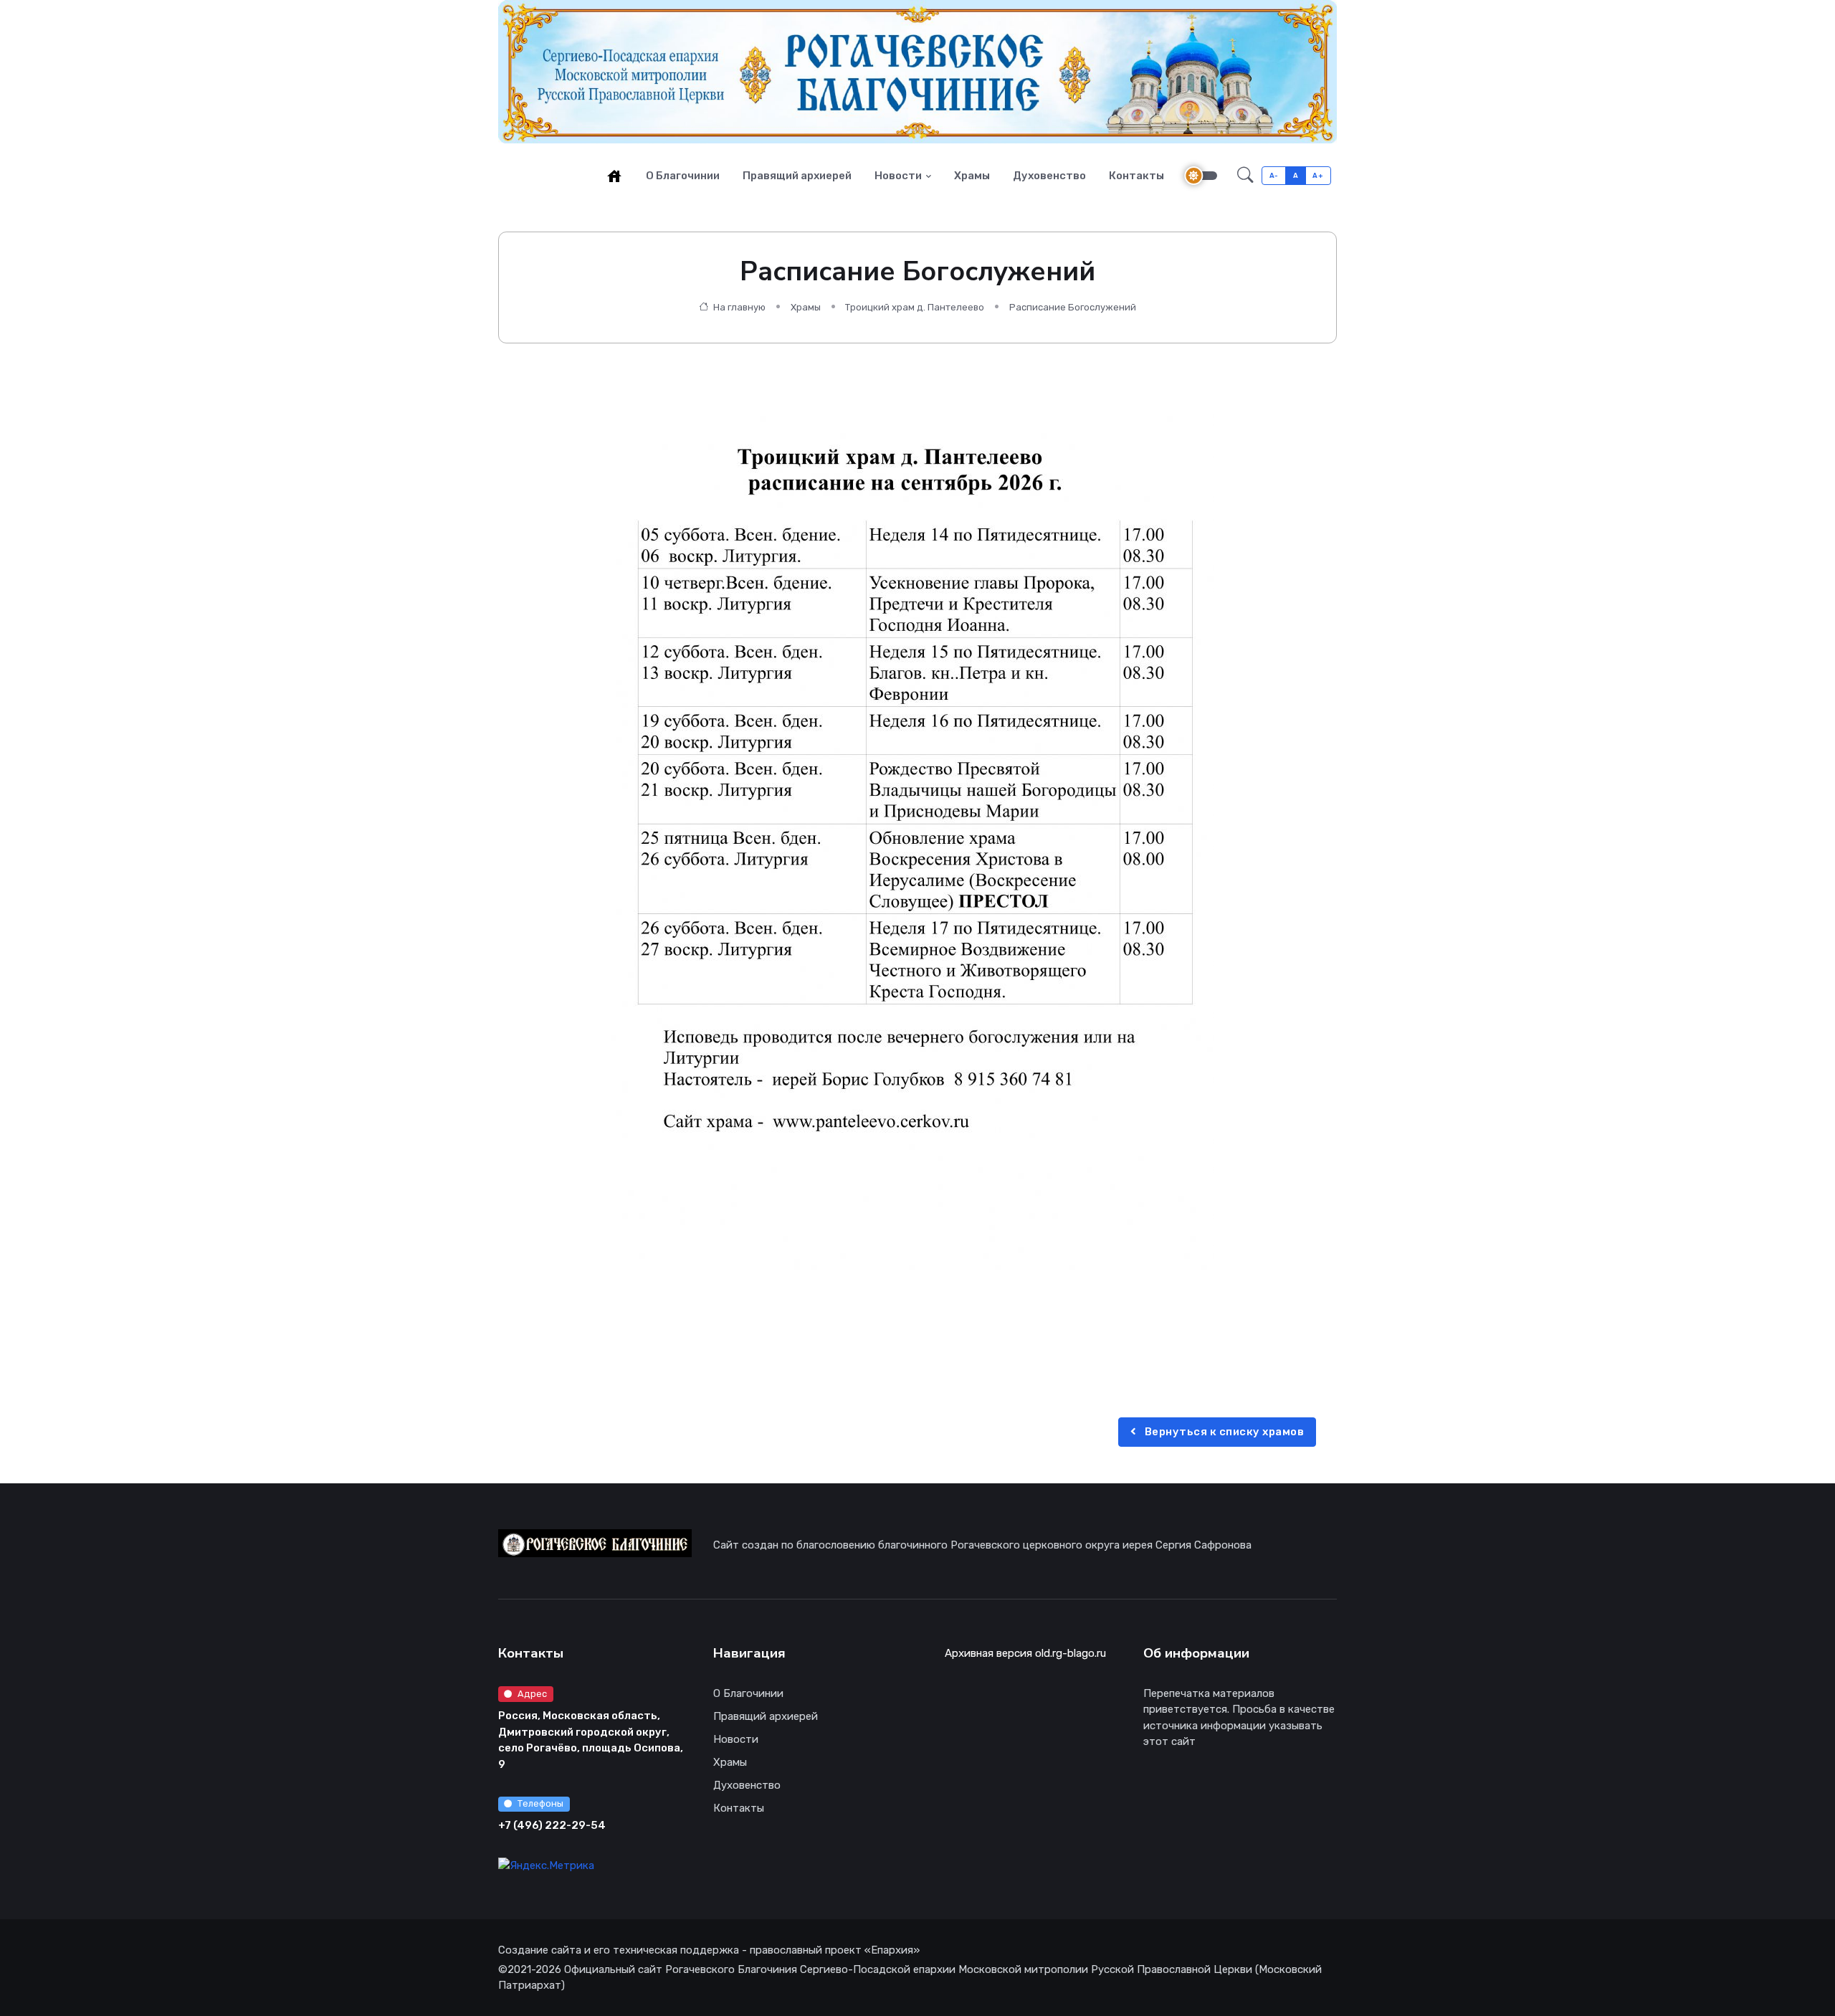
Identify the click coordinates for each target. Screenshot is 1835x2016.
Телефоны (540, 1803)
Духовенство (1049, 176)
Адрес (532, 1694)
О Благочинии (683, 176)
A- (1274, 175)
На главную (738, 307)
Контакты (1136, 176)
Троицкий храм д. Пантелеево (915, 307)
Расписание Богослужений (1073, 307)
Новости (898, 176)
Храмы (972, 176)
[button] (1245, 176)
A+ (1318, 175)
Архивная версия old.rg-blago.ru (1025, 1653)
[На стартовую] (614, 176)
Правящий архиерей (797, 176)
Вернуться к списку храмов (1223, 1432)
